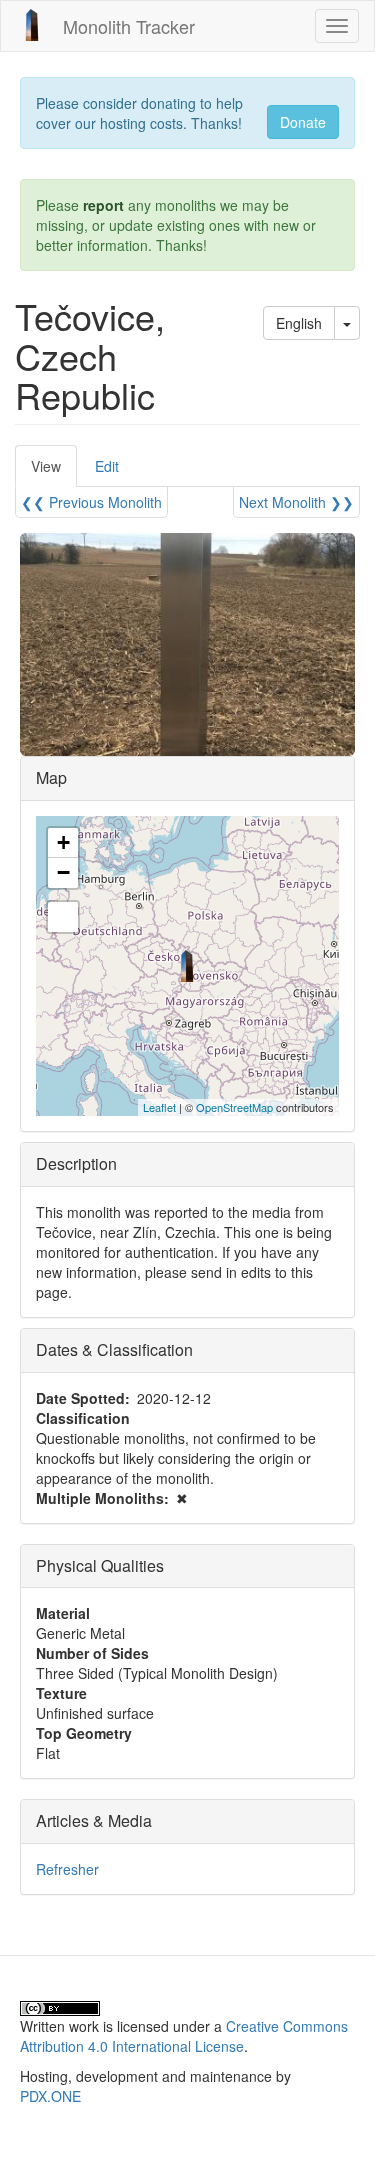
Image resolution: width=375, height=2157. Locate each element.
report (103, 205)
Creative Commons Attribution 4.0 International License (184, 2036)
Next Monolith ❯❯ (296, 502)
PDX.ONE (50, 2096)
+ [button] (63, 842)
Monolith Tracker (129, 26)
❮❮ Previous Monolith (91, 502)
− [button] (63, 872)
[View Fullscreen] (63, 917)
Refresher (67, 1869)
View (54, 471)
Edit (107, 466)
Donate (303, 122)
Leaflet (159, 1107)
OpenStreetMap (234, 1107)
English (299, 323)
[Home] (32, 25)
